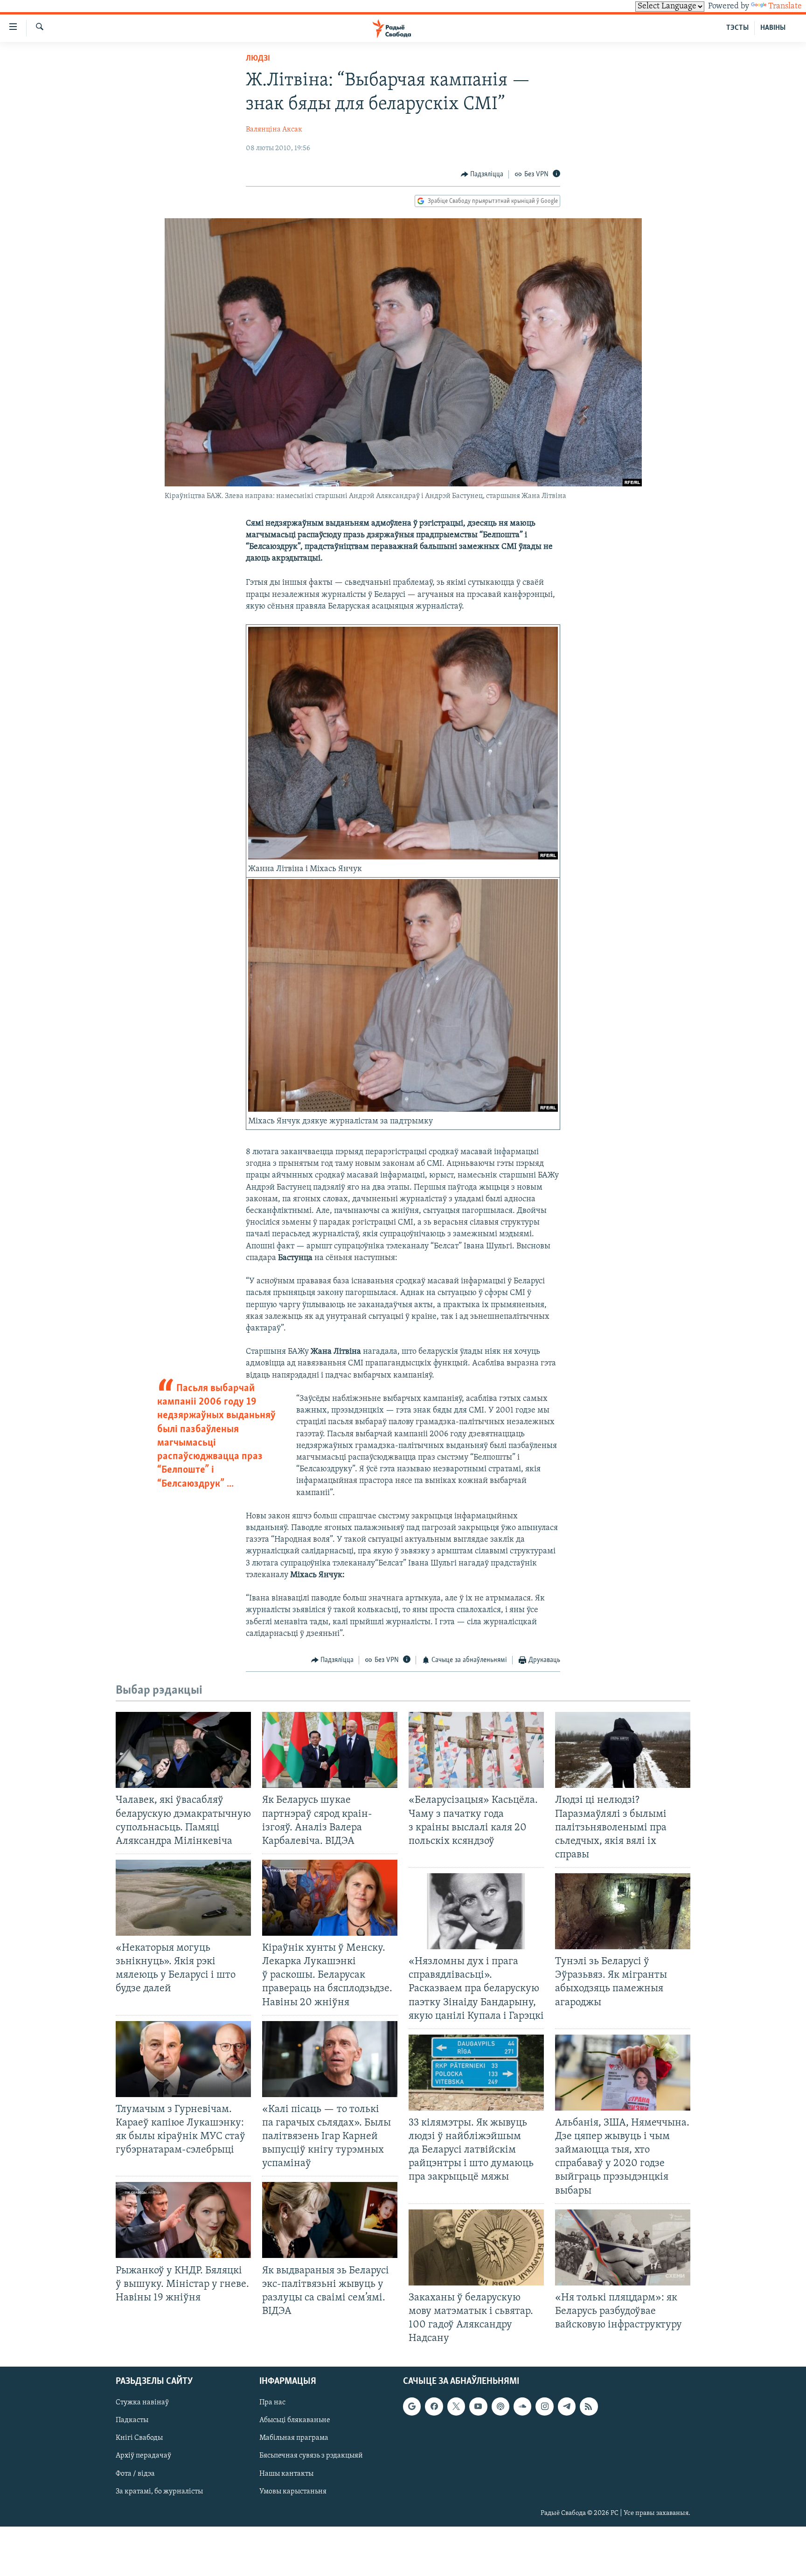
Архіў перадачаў (143, 2456)
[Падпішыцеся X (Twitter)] (456, 2407)
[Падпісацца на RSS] (589, 2407)
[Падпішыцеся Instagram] (544, 2407)
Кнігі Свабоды (139, 2438)
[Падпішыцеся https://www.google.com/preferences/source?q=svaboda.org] (412, 2407)
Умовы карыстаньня (293, 2492)
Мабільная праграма (294, 2438)
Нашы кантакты (286, 2474)
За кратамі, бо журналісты (159, 2492)
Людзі (258, 59)
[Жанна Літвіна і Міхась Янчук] (403, 858)
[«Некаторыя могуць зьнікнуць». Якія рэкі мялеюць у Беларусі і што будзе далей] (183, 1898)
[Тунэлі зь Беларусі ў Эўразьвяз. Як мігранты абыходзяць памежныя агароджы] (623, 1911)
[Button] (482, 174)
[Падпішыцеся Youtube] (478, 2407)
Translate (785, 7)
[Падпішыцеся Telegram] (567, 2407)
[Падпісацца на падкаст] (500, 2407)
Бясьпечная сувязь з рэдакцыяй (311, 2456)
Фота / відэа (135, 2474)
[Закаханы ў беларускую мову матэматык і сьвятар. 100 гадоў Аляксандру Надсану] (476, 2247)
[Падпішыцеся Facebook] (434, 2407)
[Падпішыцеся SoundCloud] (522, 2407)
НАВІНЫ (773, 28)
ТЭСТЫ (737, 28)
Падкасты (132, 2421)
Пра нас (272, 2403)
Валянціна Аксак (274, 130)
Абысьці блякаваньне (295, 2421)
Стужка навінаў (142, 2403)
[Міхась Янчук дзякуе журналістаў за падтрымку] (403, 1110)
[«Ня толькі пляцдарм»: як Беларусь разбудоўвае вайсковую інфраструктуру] (623, 2247)
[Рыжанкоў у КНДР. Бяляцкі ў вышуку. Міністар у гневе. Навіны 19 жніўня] (183, 2220)
